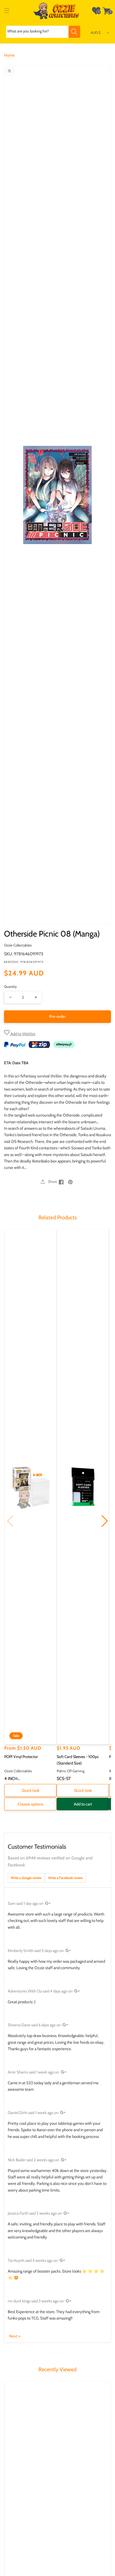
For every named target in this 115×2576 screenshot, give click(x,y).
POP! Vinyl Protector (21, 1757)
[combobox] (43, 32)
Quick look (31, 1790)
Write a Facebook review (66, 1878)
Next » (15, 2336)
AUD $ (96, 32)
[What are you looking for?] (74, 32)
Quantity (10, 986)
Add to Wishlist (22, 1034)
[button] (7, 11)
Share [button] (52, 1181)
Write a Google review (26, 1878)
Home (9, 55)
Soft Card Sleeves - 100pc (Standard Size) (78, 1760)
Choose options (30, 1804)
